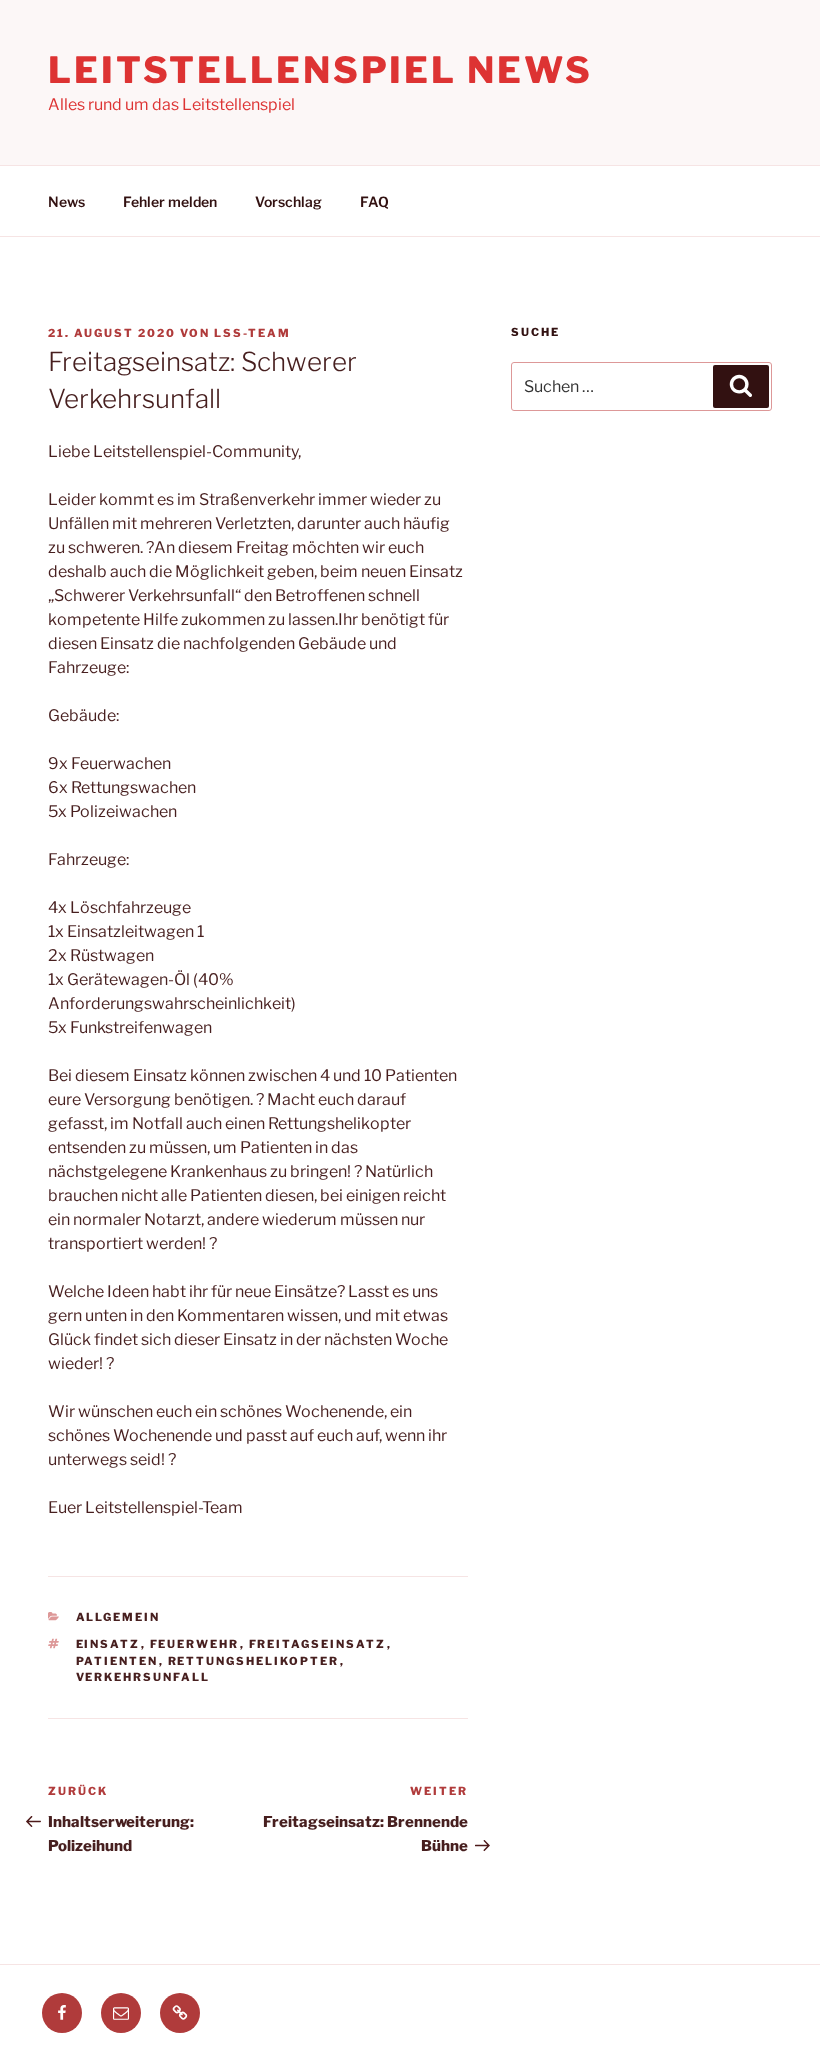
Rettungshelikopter (254, 1661)
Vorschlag (288, 201)
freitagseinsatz (318, 1644)
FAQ (374, 201)
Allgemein (118, 1617)
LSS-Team (252, 333)
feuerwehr (195, 1644)
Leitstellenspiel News (320, 70)
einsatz (108, 1644)
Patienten (117, 1661)
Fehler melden (170, 201)
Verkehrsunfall (143, 1677)
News (66, 201)
